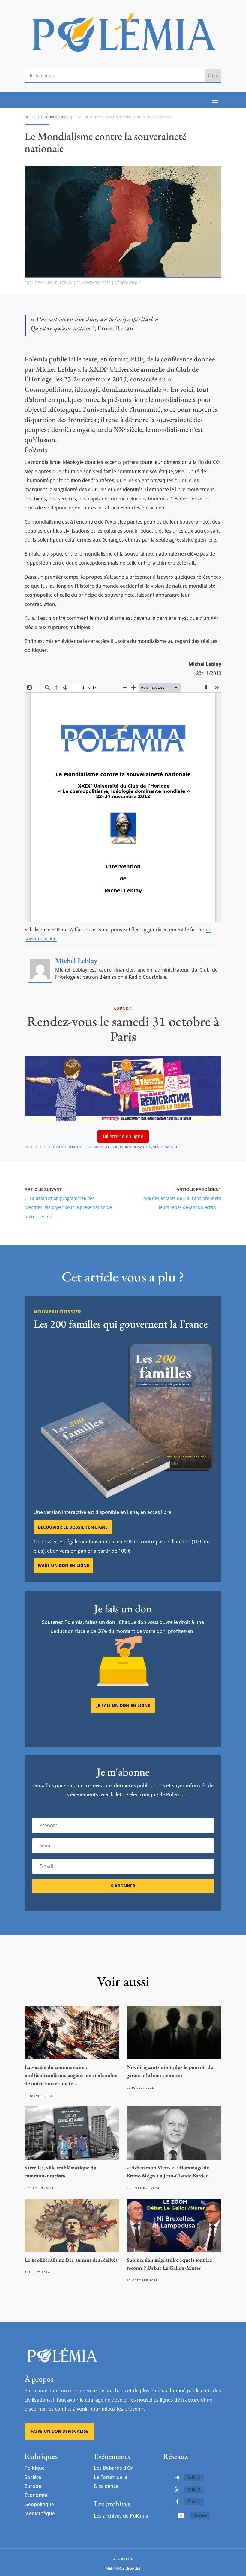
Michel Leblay (59, 283)
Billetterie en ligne (123, 1136)
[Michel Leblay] (40, 979)
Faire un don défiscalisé (60, 2431)
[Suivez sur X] (177, 2490)
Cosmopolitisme (102, 1147)
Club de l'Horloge (67, 1147)
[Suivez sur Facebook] (177, 2502)
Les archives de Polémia (121, 2516)
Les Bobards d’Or (114, 2468)
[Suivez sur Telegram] (177, 2477)
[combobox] (115, 75)
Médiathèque (40, 2513)
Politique (35, 2468)
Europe (33, 2486)
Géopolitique (57, 117)
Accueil (32, 117)
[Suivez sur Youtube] (181, 2515)
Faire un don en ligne (63, 1565)
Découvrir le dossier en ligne (73, 1527)
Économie (36, 2495)
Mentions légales (123, 2568)
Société (33, 2477)
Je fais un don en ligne (123, 1705)
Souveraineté (166, 1147)
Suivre (194, 2477)
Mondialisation (136, 1147)
